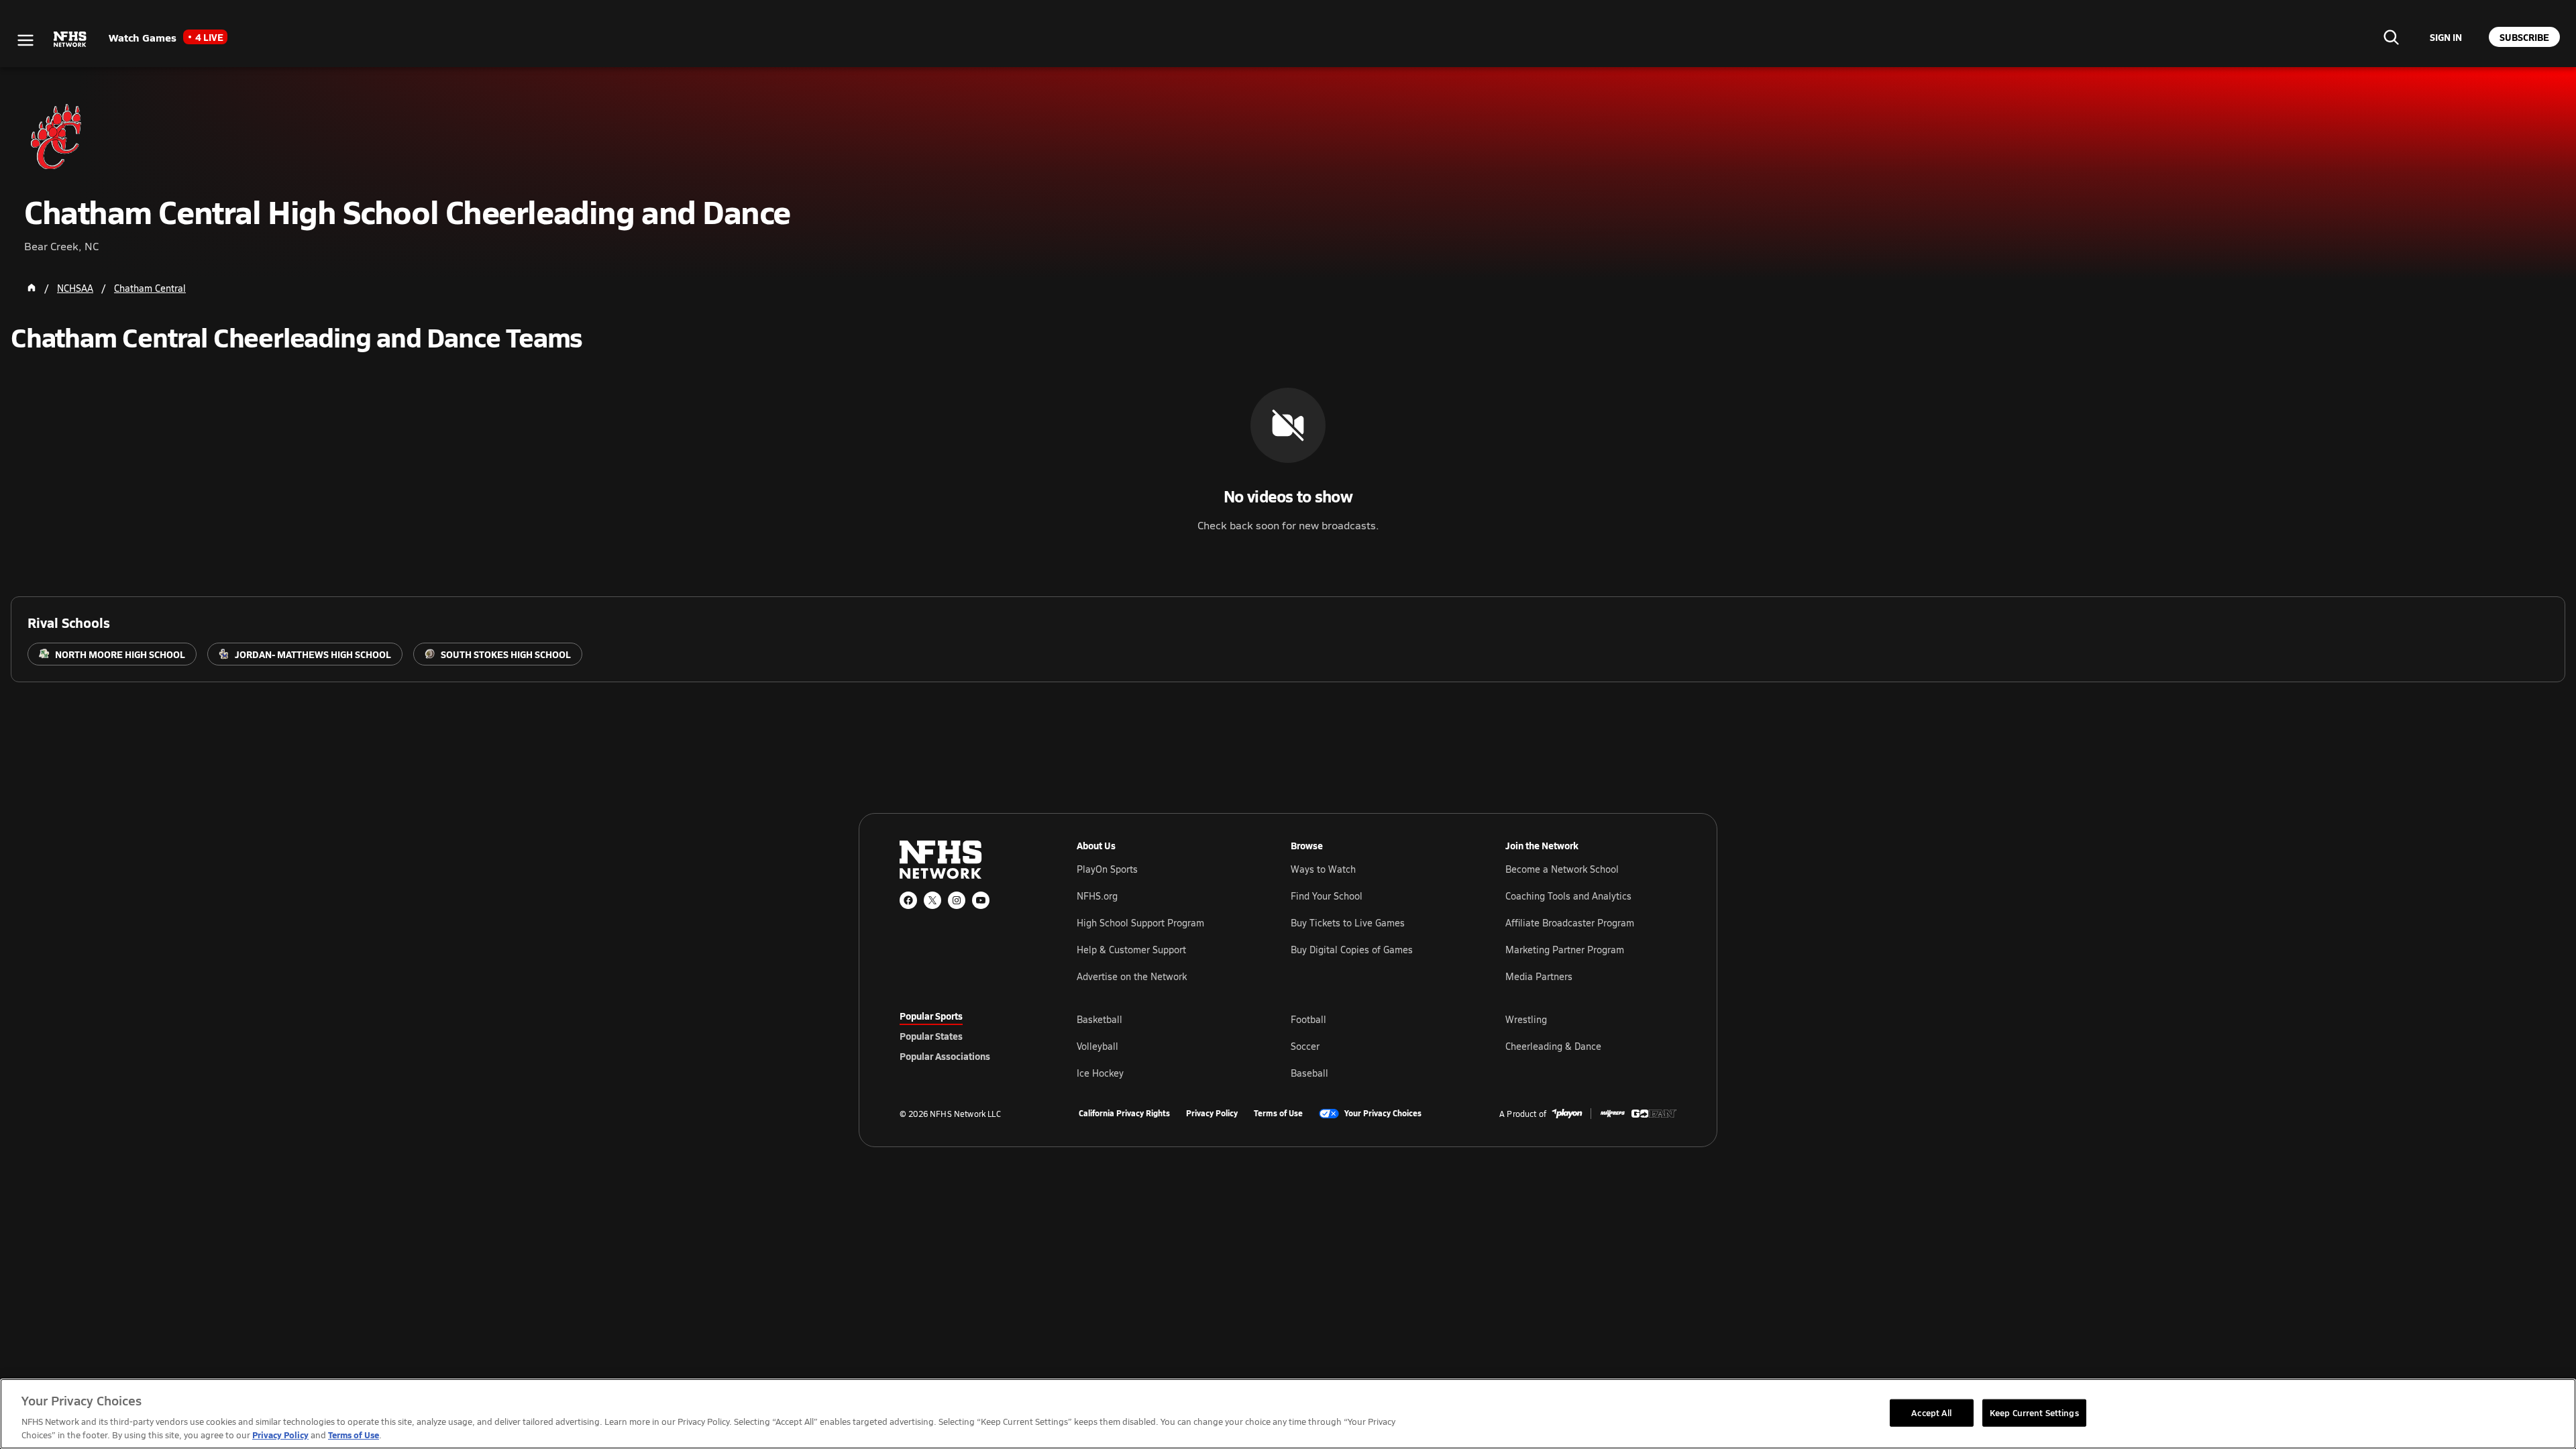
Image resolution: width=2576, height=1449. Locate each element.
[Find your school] (2391, 37)
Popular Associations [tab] (945, 1056)
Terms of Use (1278, 1114)
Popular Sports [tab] (931, 1016)
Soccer (1305, 1046)
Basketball (1099, 1019)
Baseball (1309, 1073)
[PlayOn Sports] (1567, 1114)
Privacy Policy (1212, 1114)
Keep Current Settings (2034, 1412)
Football (1308, 1019)
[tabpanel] (1377, 1046)
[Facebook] (908, 900)
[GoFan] (1654, 1114)
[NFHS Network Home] (70, 40)
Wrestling (1526, 1019)
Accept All (1931, 1412)
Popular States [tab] (931, 1036)
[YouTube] (981, 900)
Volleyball (1097, 1046)
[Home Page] (32, 288)
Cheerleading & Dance (1553, 1046)
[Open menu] (25, 40)
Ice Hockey (1100, 1073)
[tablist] (967, 1036)
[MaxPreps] (1613, 1114)
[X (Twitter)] (932, 900)
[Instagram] (957, 900)
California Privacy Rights (1124, 1114)
